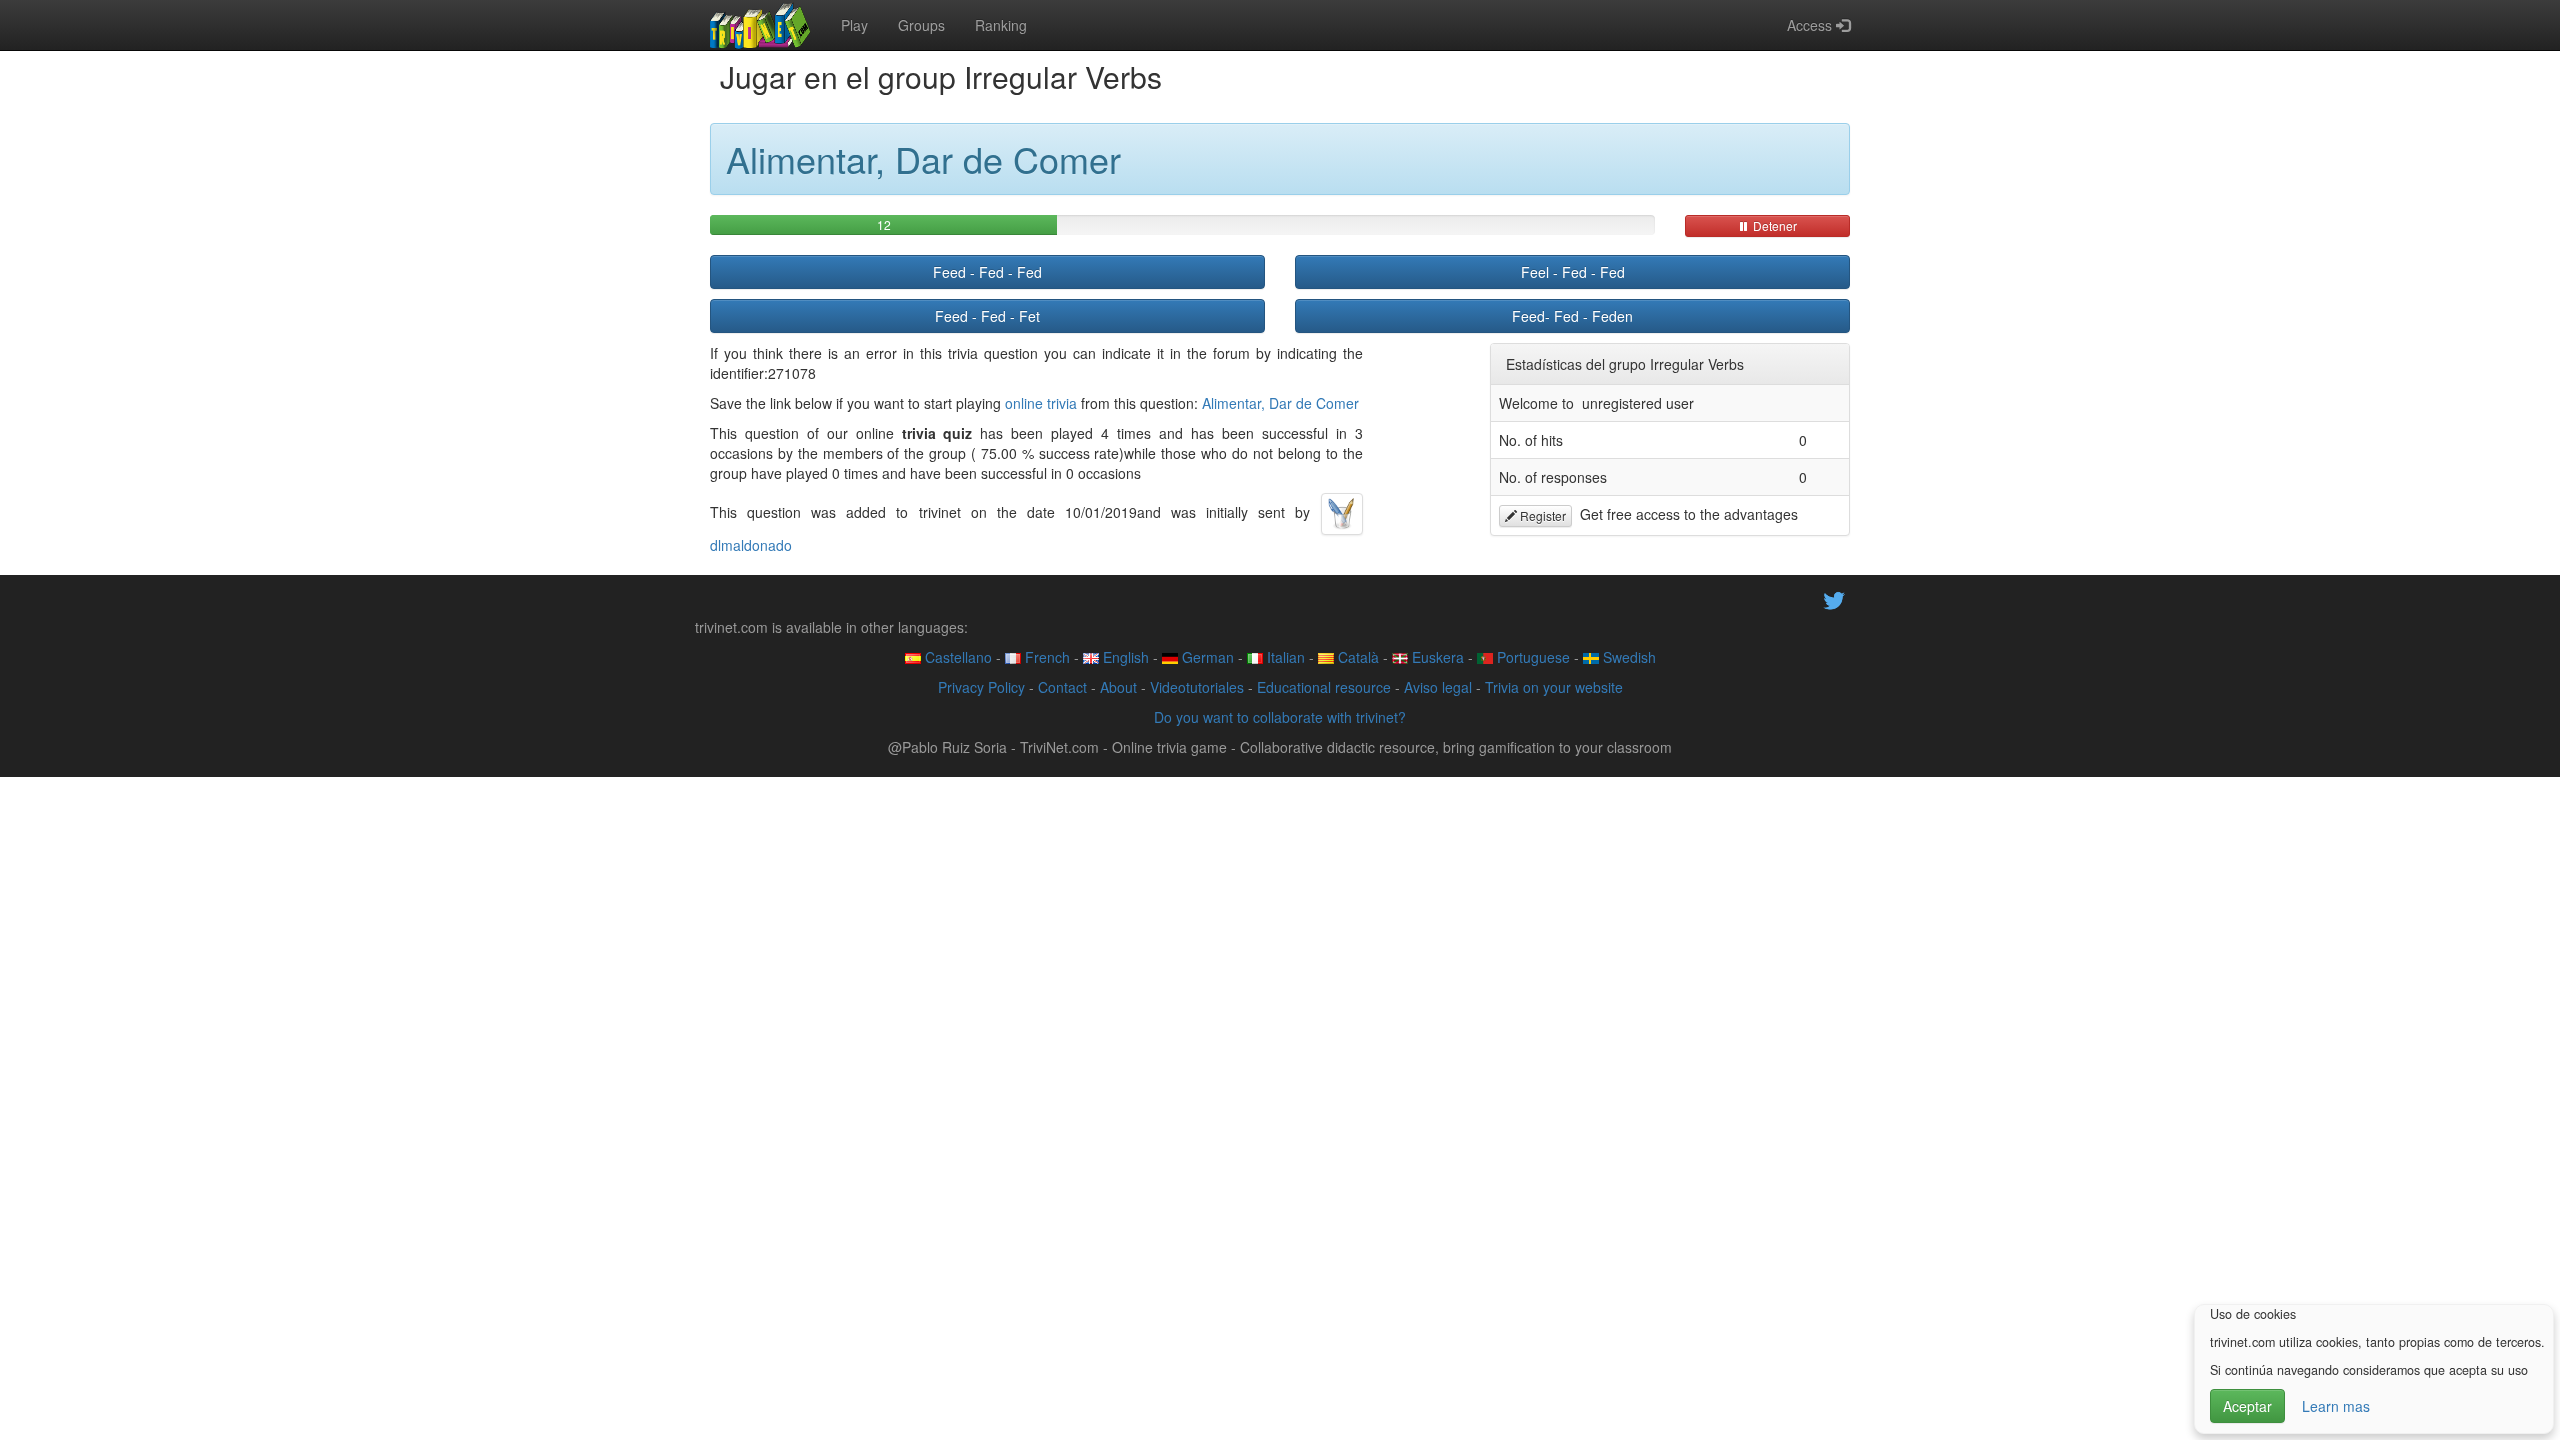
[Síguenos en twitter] (1834, 598)
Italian (1284, 657)
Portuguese (1531, 657)
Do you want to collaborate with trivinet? (1280, 717)
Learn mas (2336, 1406)
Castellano (956, 657)
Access (1811, 25)
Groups (921, 25)
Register (1541, 515)
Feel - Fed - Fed (1573, 272)
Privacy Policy (981, 687)
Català (1356, 657)
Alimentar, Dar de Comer (1280, 403)
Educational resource (1324, 687)
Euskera (1436, 657)
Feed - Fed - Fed (987, 272)
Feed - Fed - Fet (987, 316)
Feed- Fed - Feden (1572, 316)
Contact (1062, 687)
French (1045, 657)
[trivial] (760, 25)
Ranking (1001, 25)
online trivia (1041, 403)
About (1118, 687)
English (1124, 657)
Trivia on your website (1554, 687)
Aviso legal (1438, 687)
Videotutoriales (1197, 687)
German (1206, 657)
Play (854, 25)
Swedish (1627, 657)
